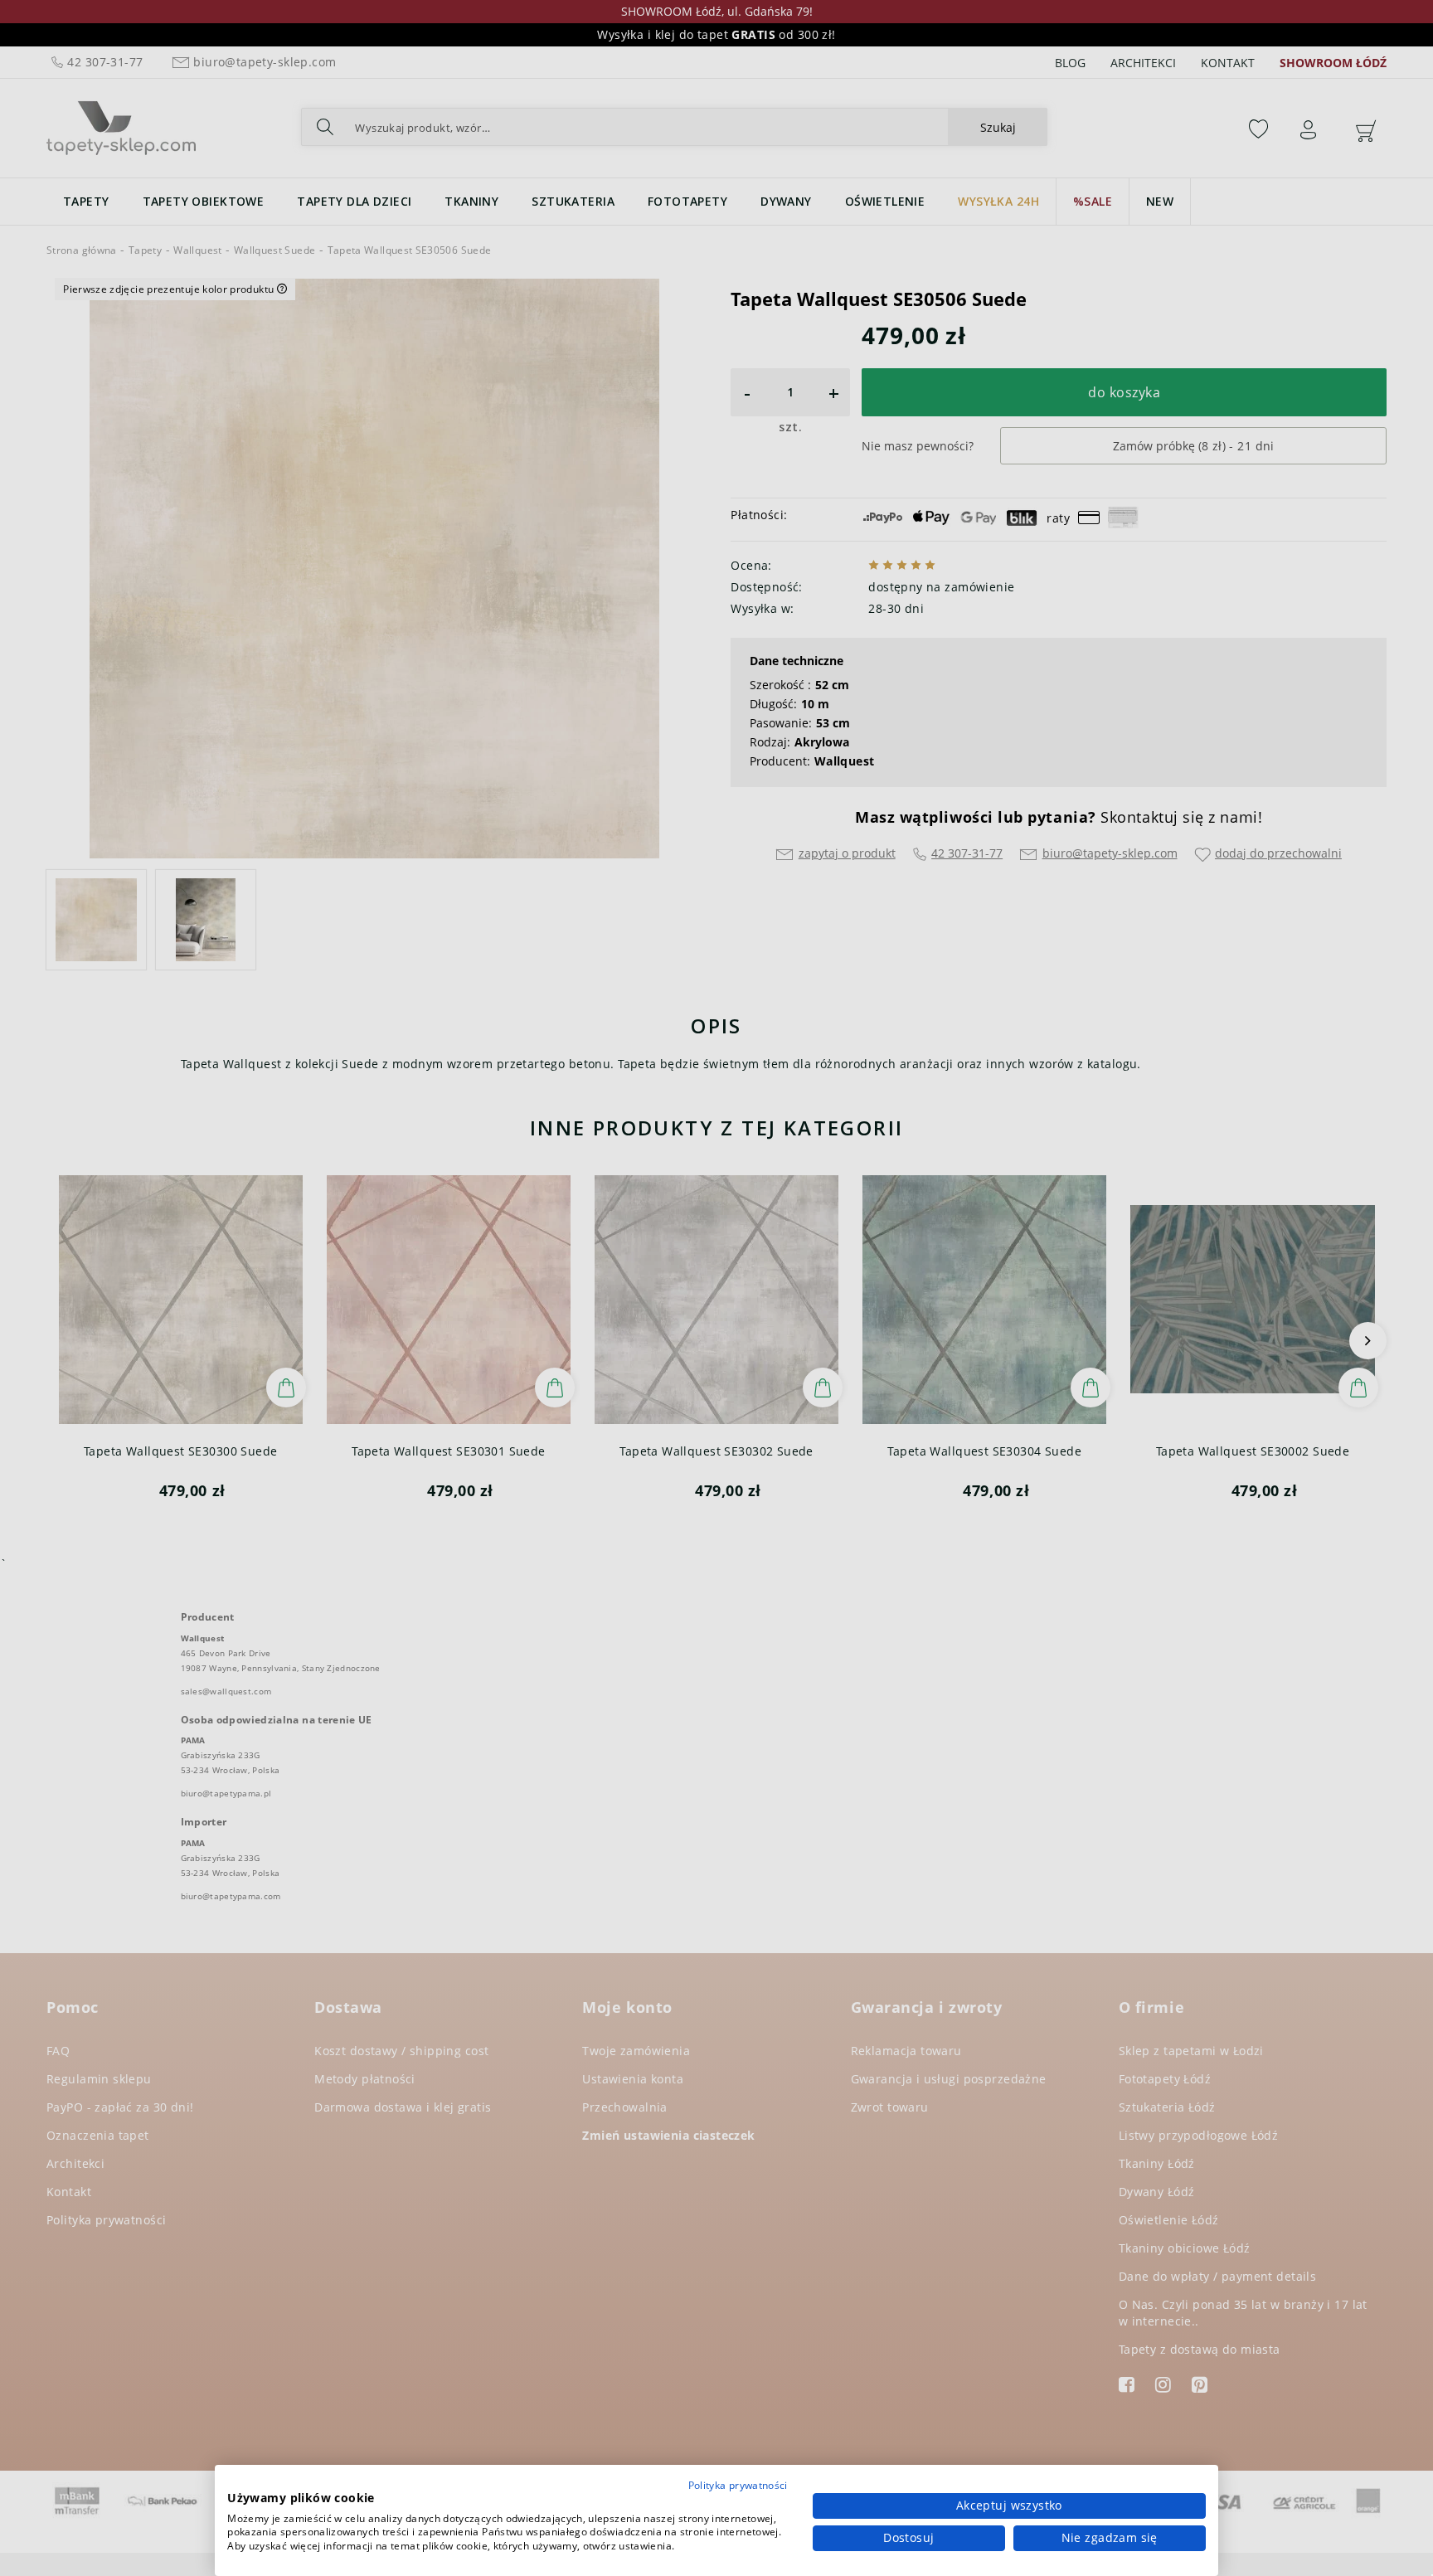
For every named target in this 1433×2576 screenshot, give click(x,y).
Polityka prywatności (738, 2485)
